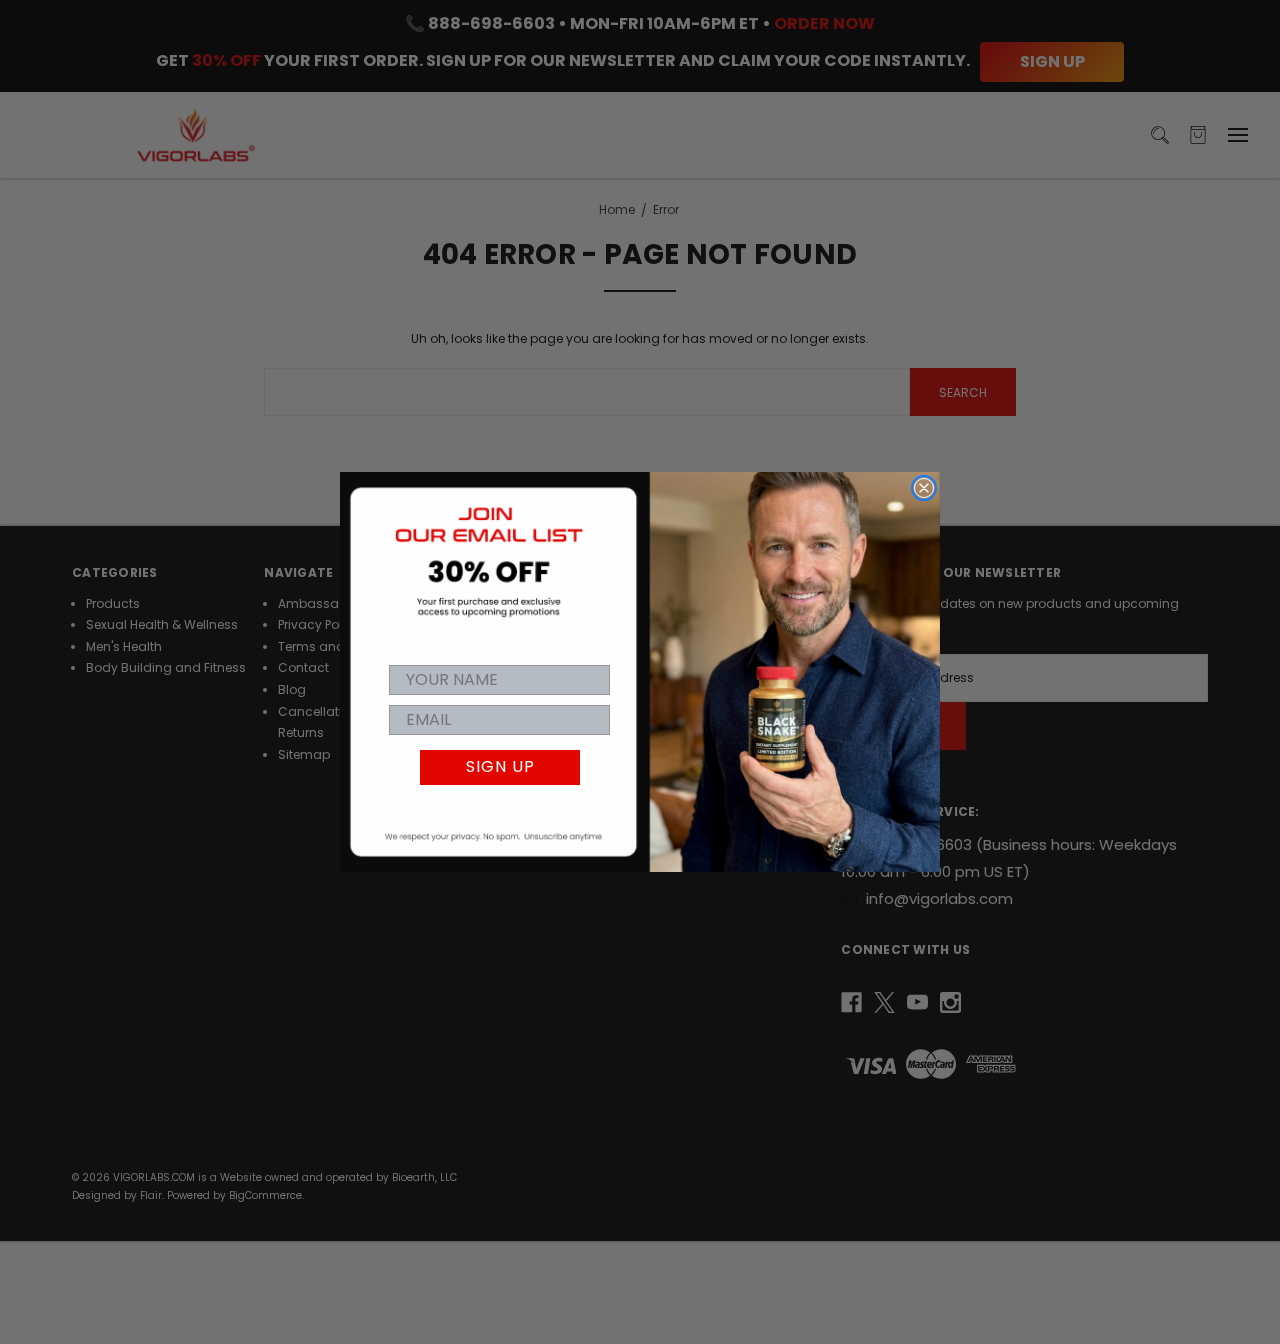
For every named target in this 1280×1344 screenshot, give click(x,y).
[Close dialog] (924, 488)
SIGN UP (500, 766)
